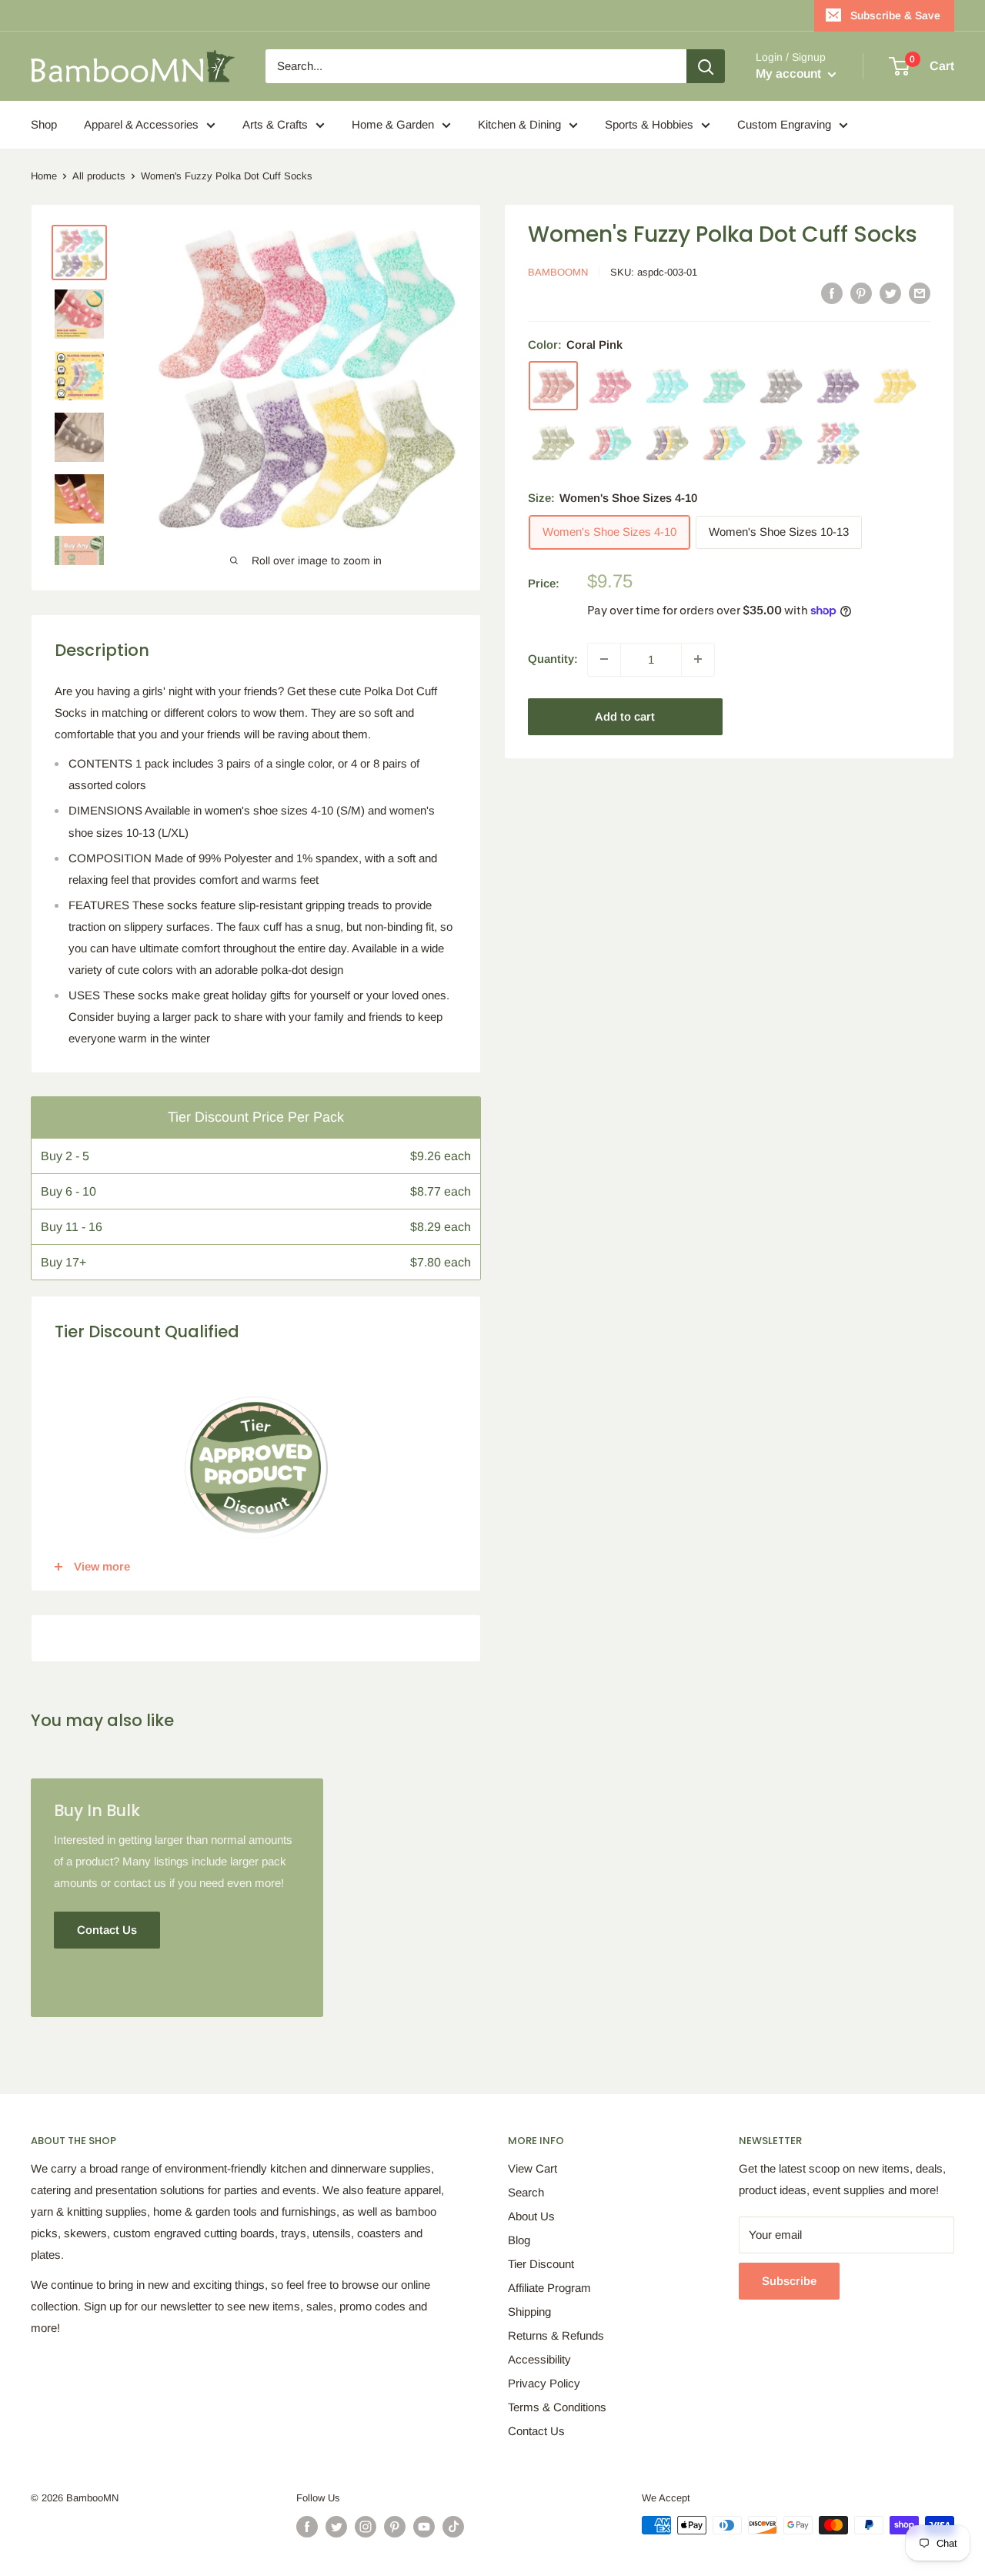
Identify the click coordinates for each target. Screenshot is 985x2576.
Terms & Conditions (557, 2407)
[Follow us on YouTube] (424, 2527)
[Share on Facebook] (832, 293)
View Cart (533, 2168)
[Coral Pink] (553, 386)
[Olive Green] (553, 443)
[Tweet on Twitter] (890, 293)
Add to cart (625, 716)
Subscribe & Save (895, 15)
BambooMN (558, 272)
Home (44, 176)
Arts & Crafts (275, 124)
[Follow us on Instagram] (366, 2527)
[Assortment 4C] (724, 443)
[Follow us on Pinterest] (395, 2527)
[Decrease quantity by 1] (604, 659)
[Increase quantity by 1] (698, 659)
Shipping (529, 2312)
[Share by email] (920, 293)
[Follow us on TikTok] (453, 2527)
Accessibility (539, 2359)
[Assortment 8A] (838, 443)
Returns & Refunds (556, 2335)
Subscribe (789, 2281)
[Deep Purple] (838, 386)
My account (790, 74)
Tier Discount (541, 2264)
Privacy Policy (544, 2383)
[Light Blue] (667, 386)
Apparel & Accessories (141, 124)
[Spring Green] (724, 386)
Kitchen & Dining (519, 124)
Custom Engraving (784, 124)
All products (99, 176)
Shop (44, 124)
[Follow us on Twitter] (336, 2527)
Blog (519, 2240)
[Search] (706, 66)
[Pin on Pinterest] (861, 293)
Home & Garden (393, 124)
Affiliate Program (549, 2288)
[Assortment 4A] (610, 443)
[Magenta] (610, 386)
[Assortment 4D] (781, 443)
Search (526, 2192)
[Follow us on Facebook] (307, 2527)
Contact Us (536, 2431)
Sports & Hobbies (649, 124)
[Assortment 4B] (667, 443)
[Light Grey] (781, 386)
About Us (531, 2216)
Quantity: (553, 659)
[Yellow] (895, 386)
